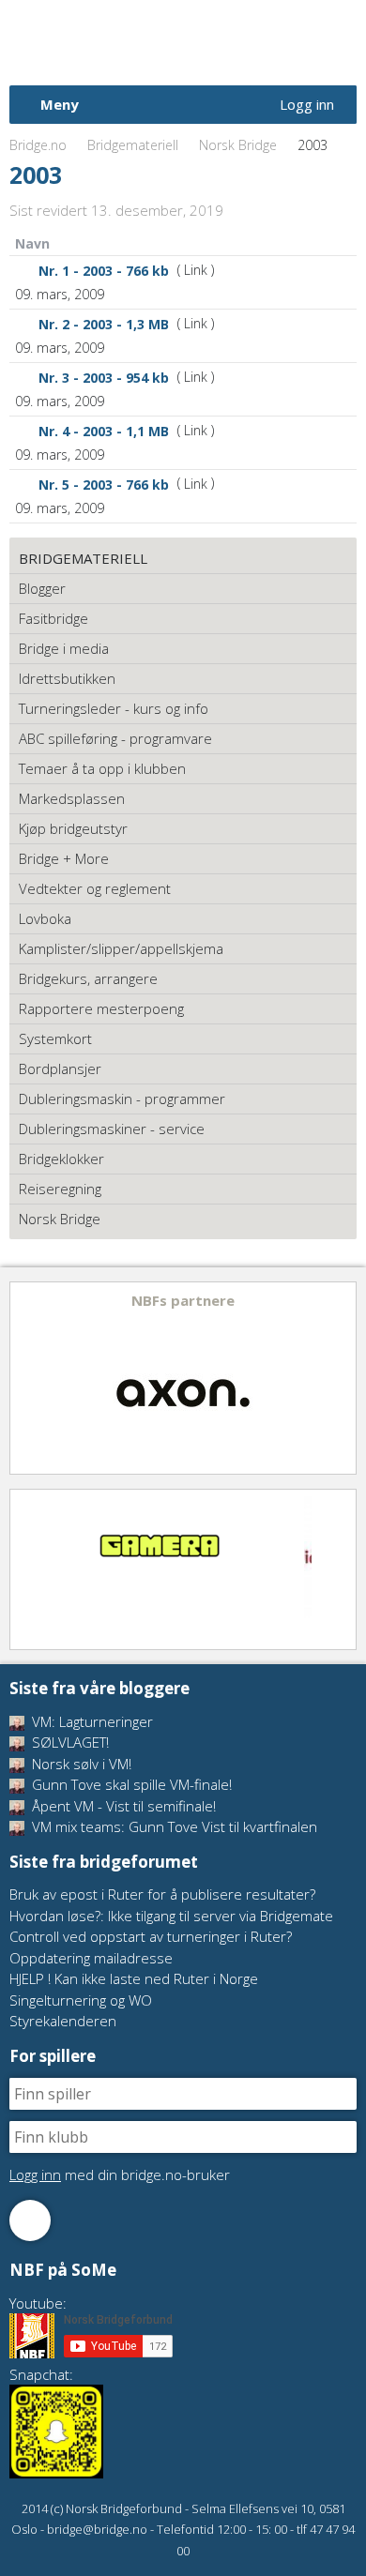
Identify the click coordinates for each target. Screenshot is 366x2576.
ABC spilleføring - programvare (115, 738)
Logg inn (307, 104)
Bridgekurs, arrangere (88, 978)
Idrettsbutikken (67, 678)
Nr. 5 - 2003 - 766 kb (104, 485)
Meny (60, 104)
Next (341, 1378)
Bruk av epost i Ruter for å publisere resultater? (162, 1894)
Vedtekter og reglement (95, 888)
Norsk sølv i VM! (80, 1764)
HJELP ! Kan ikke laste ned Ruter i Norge (134, 1978)
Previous (25, 1378)
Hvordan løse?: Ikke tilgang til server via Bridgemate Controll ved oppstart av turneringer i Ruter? (171, 1926)
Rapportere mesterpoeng (101, 1008)
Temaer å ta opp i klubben (102, 768)
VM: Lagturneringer (91, 1721)
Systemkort (55, 1038)
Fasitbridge (53, 618)
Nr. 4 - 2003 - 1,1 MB (104, 431)
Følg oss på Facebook (30, 2220)
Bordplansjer (60, 1068)
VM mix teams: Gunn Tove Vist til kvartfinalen (173, 1826)
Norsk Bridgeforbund (130, 42)
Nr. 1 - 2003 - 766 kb (104, 271)
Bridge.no (38, 145)
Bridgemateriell (133, 145)
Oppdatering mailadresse (91, 1958)
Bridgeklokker (61, 1159)
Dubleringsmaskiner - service (112, 1129)
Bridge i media (64, 648)
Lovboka (45, 918)
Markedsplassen (72, 798)
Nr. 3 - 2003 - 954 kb (104, 378)
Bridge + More (64, 858)
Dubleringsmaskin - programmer (122, 1099)
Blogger (42, 588)
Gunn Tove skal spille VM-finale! (130, 1784)
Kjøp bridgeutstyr (73, 828)
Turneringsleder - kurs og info (114, 708)
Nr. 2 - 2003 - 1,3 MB (104, 324)
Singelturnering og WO (81, 2000)
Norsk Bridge (238, 145)
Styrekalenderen (63, 2021)
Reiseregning (60, 1189)
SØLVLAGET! (69, 1742)
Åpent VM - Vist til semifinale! (122, 1806)
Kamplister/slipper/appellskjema (121, 948)
